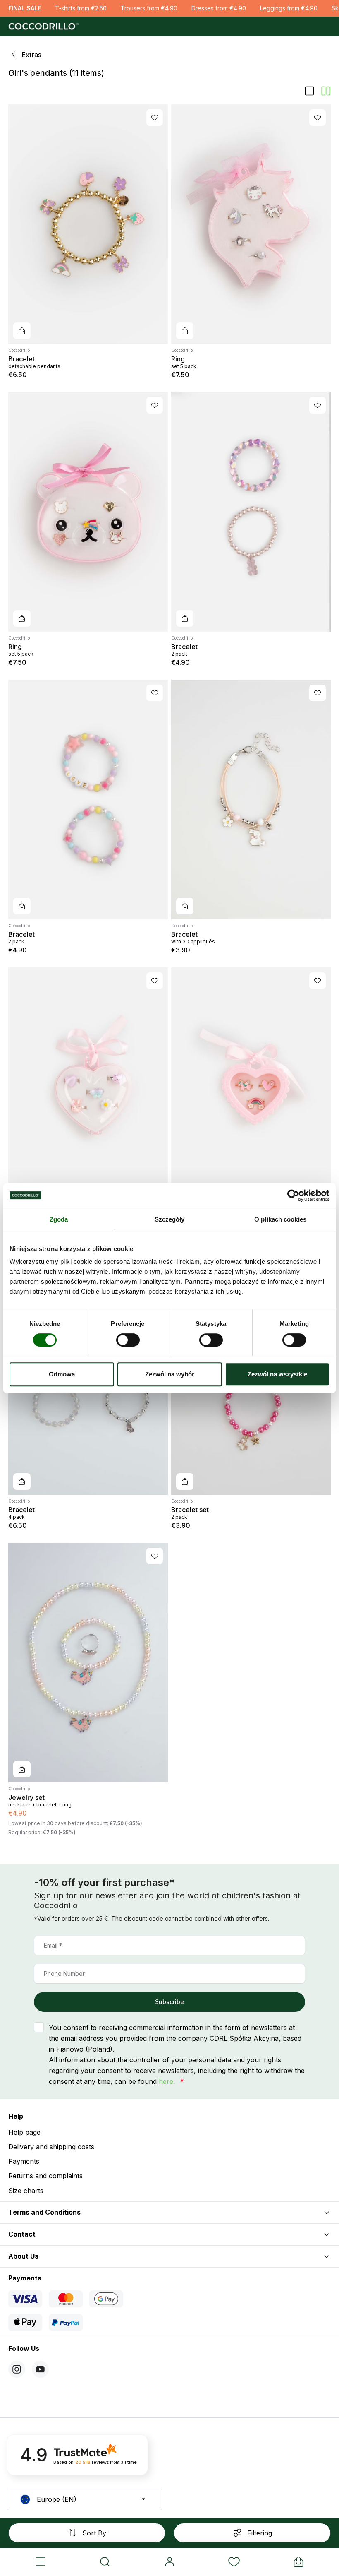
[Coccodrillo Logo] (42, 26)
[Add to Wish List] (155, 118)
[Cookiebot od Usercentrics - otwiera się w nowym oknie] (293, 1195)
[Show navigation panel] (41, 2562)
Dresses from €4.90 (219, 8)
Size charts (26, 2191)
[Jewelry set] (88, 1663)
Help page (24, 2132)
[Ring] (251, 224)
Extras (31, 55)
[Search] (105, 2562)
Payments (24, 2161)
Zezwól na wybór (170, 1374)
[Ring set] (88, 1087)
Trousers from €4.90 (149, 8)
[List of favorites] (234, 2562)
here (166, 2081)
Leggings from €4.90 (289, 8)
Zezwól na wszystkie (277, 1374)
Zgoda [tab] (59, 1219)
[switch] (128, 1340)
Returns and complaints (45, 2176)
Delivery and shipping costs (51, 2147)
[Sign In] (169, 2562)
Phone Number (64, 1973)
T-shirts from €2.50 (81, 8)
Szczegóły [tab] (170, 1219)
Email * (53, 1945)
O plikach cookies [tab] (280, 1219)
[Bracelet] (88, 224)
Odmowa (62, 1374)
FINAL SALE (25, 8)
